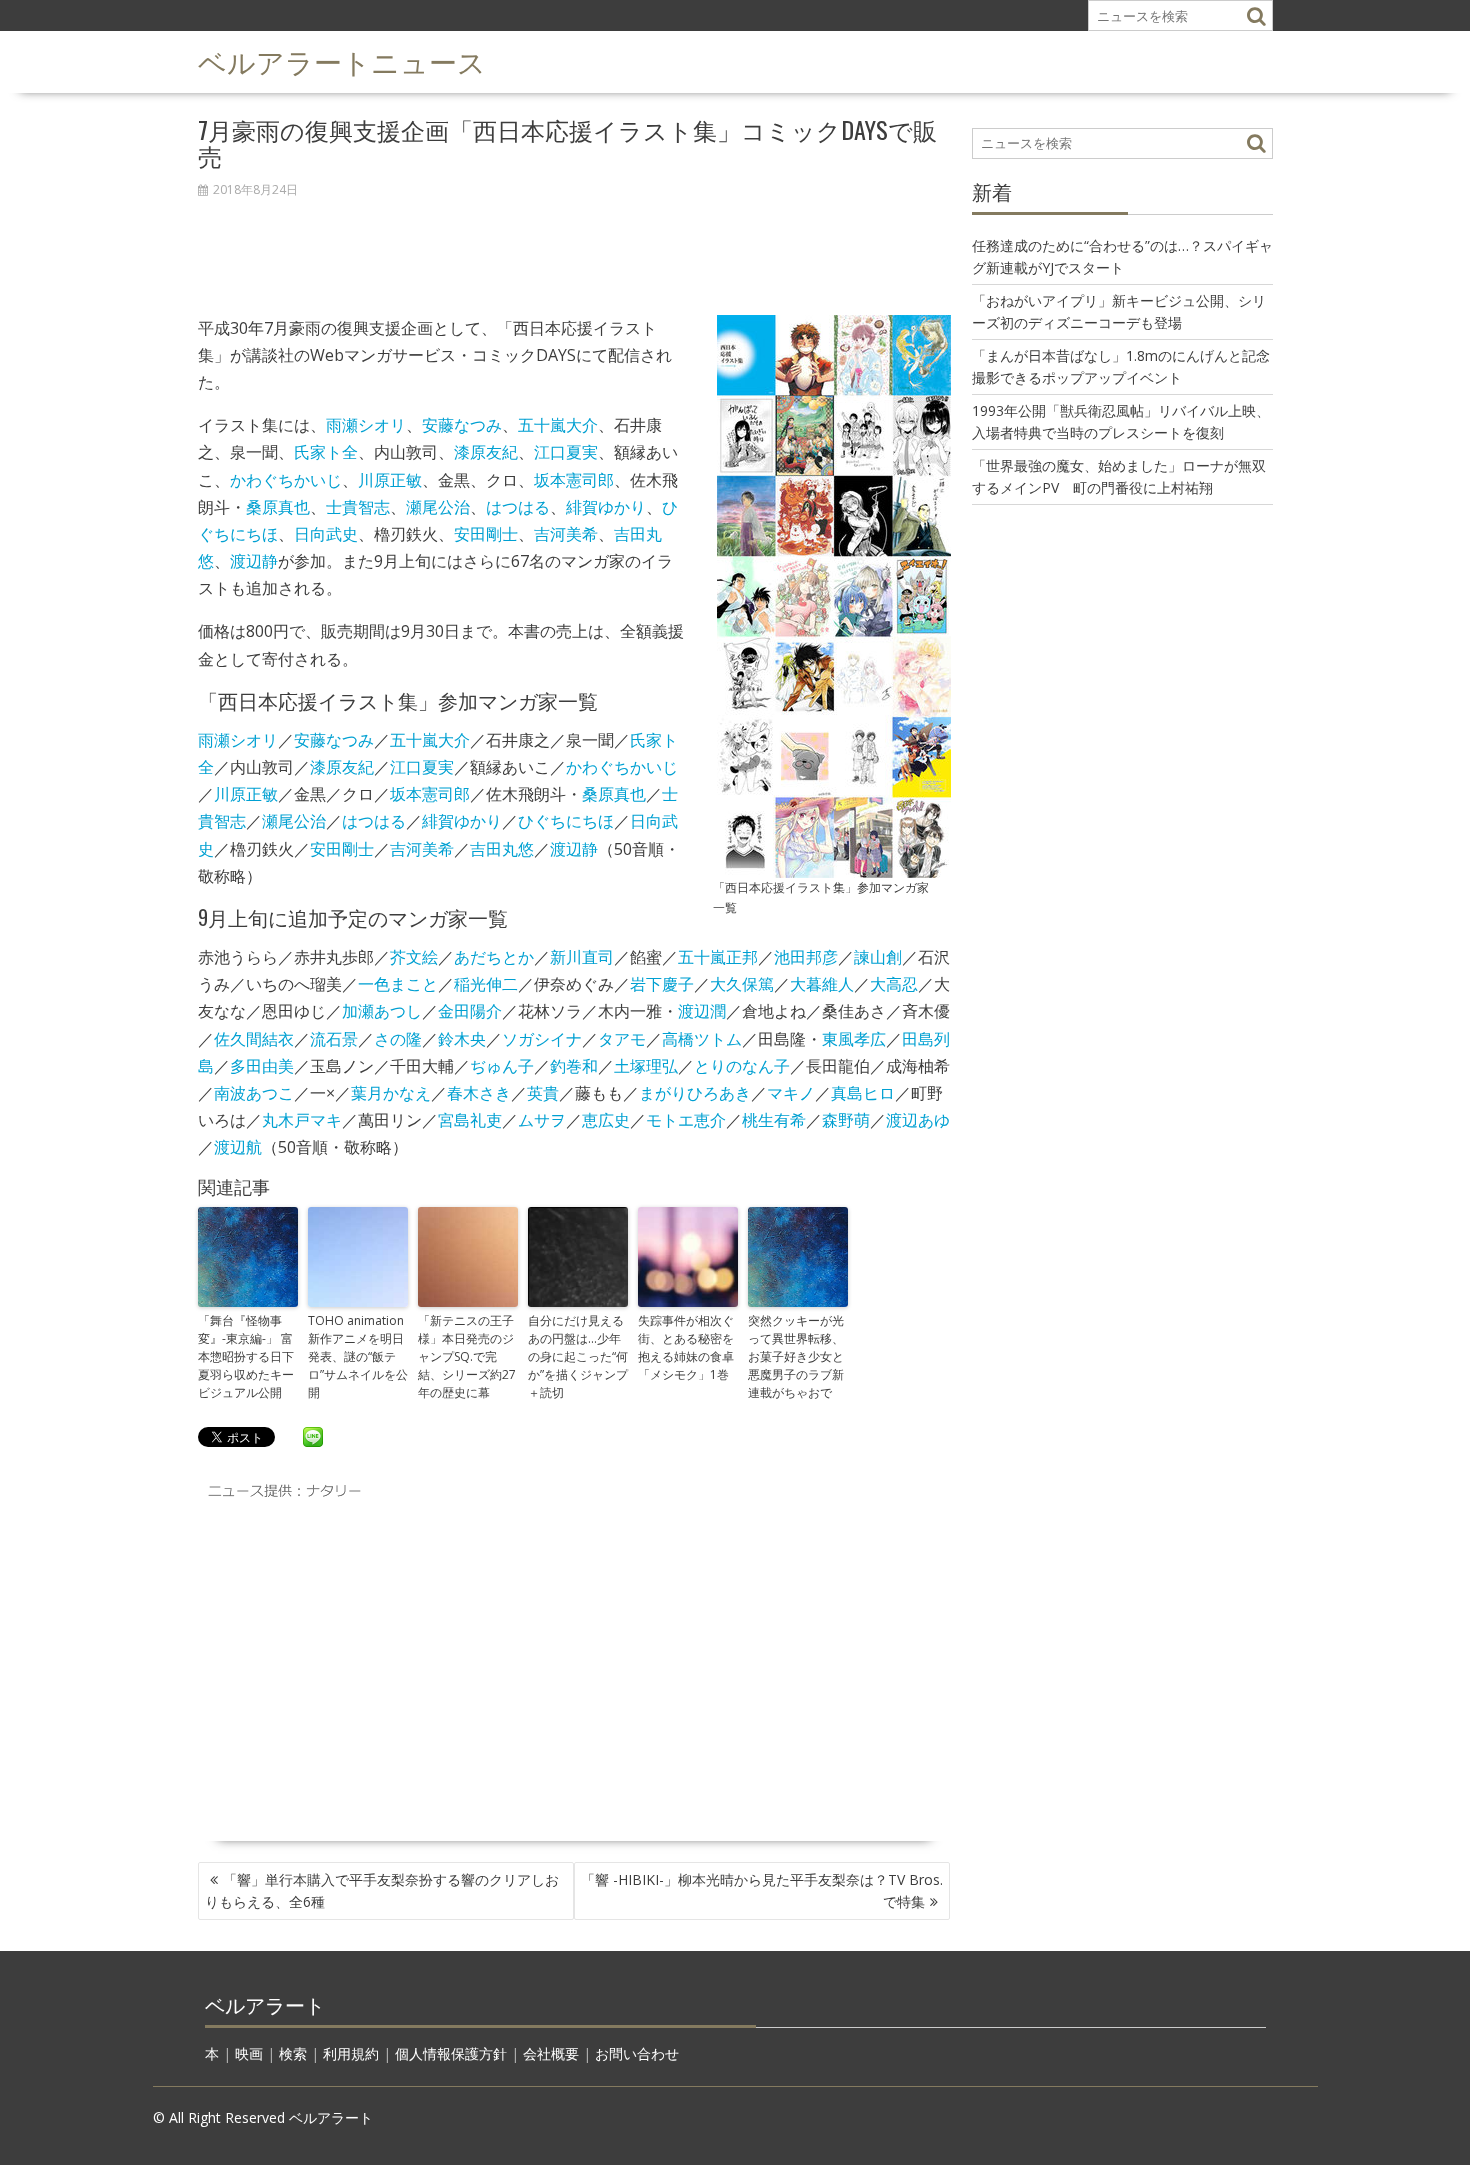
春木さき (479, 1093)
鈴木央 (462, 1039)
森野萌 (846, 1120)
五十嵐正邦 (718, 957)
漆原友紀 (486, 452)
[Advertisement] (574, 246)
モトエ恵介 (686, 1120)
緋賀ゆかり (606, 507)
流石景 (334, 1039)
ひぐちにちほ (566, 821)
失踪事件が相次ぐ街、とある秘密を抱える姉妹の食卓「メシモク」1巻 (686, 1347)
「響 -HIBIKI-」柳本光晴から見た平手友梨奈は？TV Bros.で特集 (762, 1890)
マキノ (791, 1093)
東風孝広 (854, 1039)
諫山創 (878, 957)
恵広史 (606, 1120)
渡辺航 (238, 1147)
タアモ (622, 1039)
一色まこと (398, 984)
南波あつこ (254, 1093)
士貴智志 (358, 507)
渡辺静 (254, 561)
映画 (249, 2053)
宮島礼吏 (470, 1120)
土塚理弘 (646, 1066)
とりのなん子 (742, 1066)
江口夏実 (566, 452)
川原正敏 (390, 480)
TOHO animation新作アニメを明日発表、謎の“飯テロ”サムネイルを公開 (358, 1356)
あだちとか (494, 957)
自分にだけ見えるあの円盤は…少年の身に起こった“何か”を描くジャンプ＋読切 (578, 1356)
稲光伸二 (486, 984)
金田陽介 (470, 1011)
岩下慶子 (662, 984)
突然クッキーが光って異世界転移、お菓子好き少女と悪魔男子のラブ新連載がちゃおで (796, 1356)
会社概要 (551, 2053)
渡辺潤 (702, 1011)
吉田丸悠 (502, 849)
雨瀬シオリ (366, 425)
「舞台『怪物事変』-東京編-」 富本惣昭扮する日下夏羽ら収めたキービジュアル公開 (246, 1356)
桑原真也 (278, 507)
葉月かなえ (391, 1093)
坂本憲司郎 (574, 480)
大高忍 (894, 984)
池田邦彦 (806, 957)
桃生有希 (774, 1120)
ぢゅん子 (502, 1066)
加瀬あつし (382, 1011)
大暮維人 (822, 984)
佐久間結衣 (254, 1039)
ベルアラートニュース (342, 60)
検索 (293, 2053)
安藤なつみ (462, 425)
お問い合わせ (637, 2053)
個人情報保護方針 (451, 2053)
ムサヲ (542, 1120)
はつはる (518, 507)
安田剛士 (486, 534)
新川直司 (582, 957)
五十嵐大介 (558, 425)
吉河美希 (566, 534)
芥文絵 (414, 957)
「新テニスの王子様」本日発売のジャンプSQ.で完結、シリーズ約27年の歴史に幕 (467, 1356)
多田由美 (262, 1066)
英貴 (543, 1093)
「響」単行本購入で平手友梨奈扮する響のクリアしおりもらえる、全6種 (382, 1890)
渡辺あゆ (918, 1120)
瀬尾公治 (438, 507)
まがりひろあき (695, 1093)
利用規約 (351, 2053)
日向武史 (326, 534)
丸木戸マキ (302, 1120)
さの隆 (398, 1039)
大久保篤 (742, 984)
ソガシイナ (542, 1039)
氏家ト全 (326, 452)
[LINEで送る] (313, 1436)
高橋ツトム (702, 1039)
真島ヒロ (863, 1093)
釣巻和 (574, 1066)
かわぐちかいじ (286, 480)
